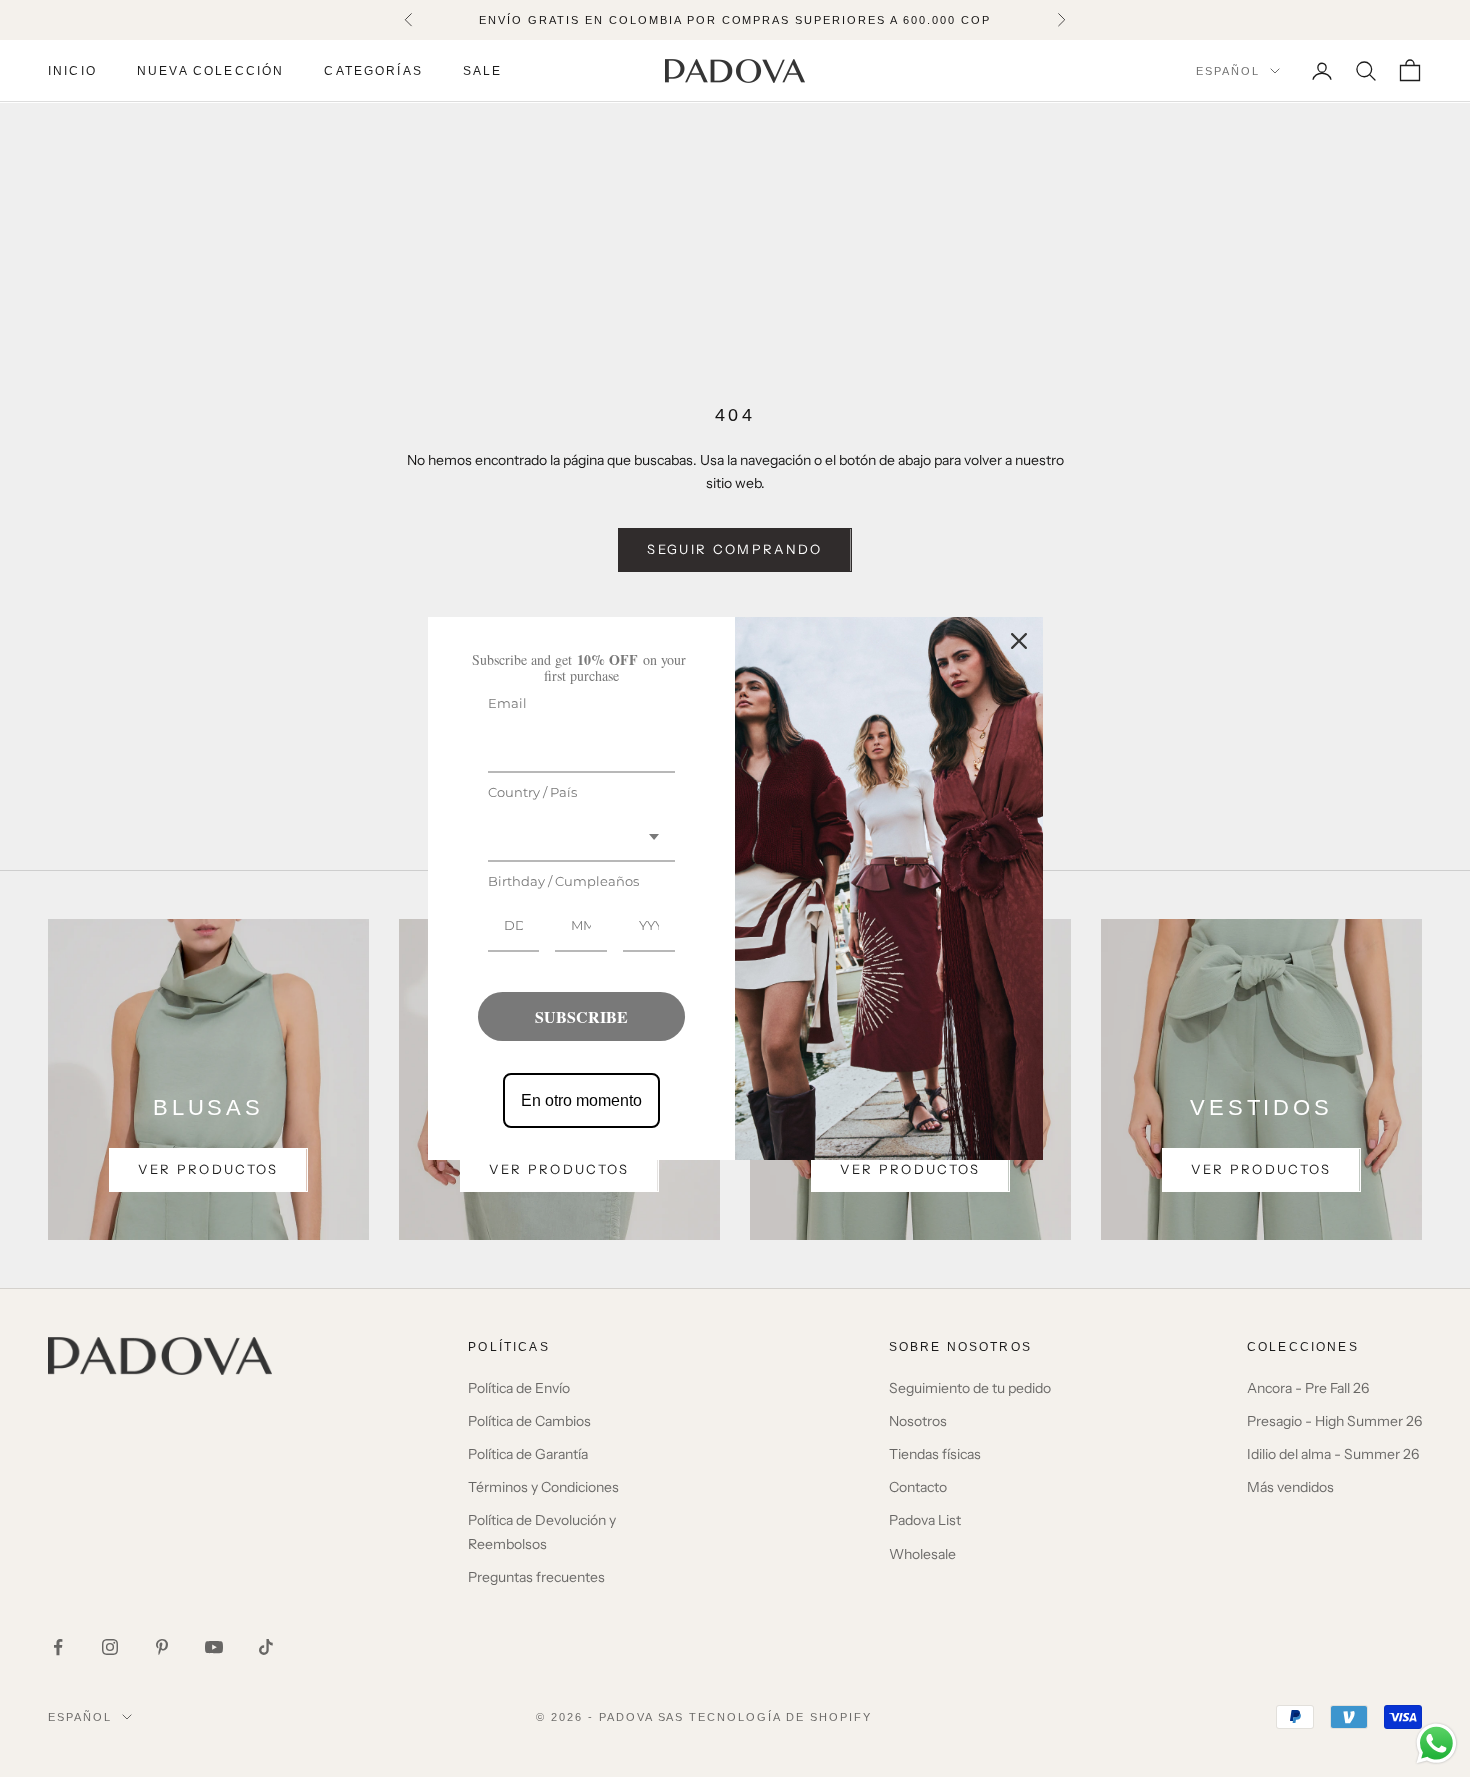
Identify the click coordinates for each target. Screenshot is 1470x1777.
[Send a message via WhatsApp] (1436, 1743)
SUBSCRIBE (581, 1016)
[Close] (1019, 641)
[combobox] (582, 838)
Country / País (532, 792)
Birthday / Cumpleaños (563, 881)
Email (507, 703)
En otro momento (581, 1100)
